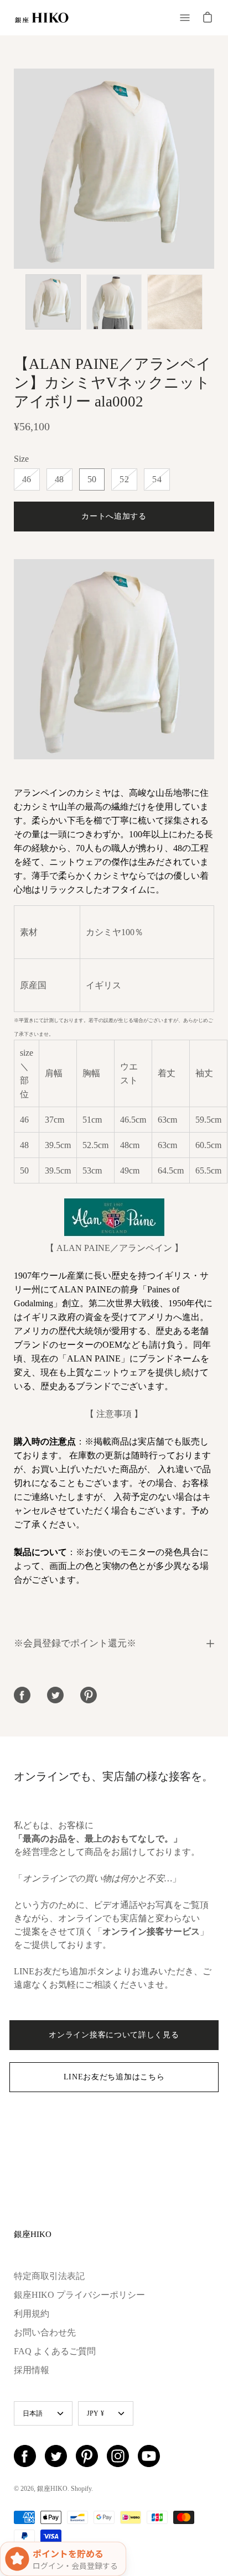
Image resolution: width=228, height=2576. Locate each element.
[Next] (214, 169)
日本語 (33, 2413)
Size (21, 459)
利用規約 (32, 2314)
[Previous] (14, 169)
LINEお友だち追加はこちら (114, 2077)
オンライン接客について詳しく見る (114, 2035)
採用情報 (32, 2370)
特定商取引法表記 (49, 2276)
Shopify (81, 2489)
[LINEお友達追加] (114, 756)
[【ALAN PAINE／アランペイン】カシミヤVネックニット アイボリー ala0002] (53, 302)
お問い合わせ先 (45, 2332)
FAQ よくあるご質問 (55, 2351)
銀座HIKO (33, 2234)
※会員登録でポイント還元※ (75, 1643)
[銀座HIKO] (42, 18)
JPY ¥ (95, 2413)
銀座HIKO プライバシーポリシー (79, 2295)
